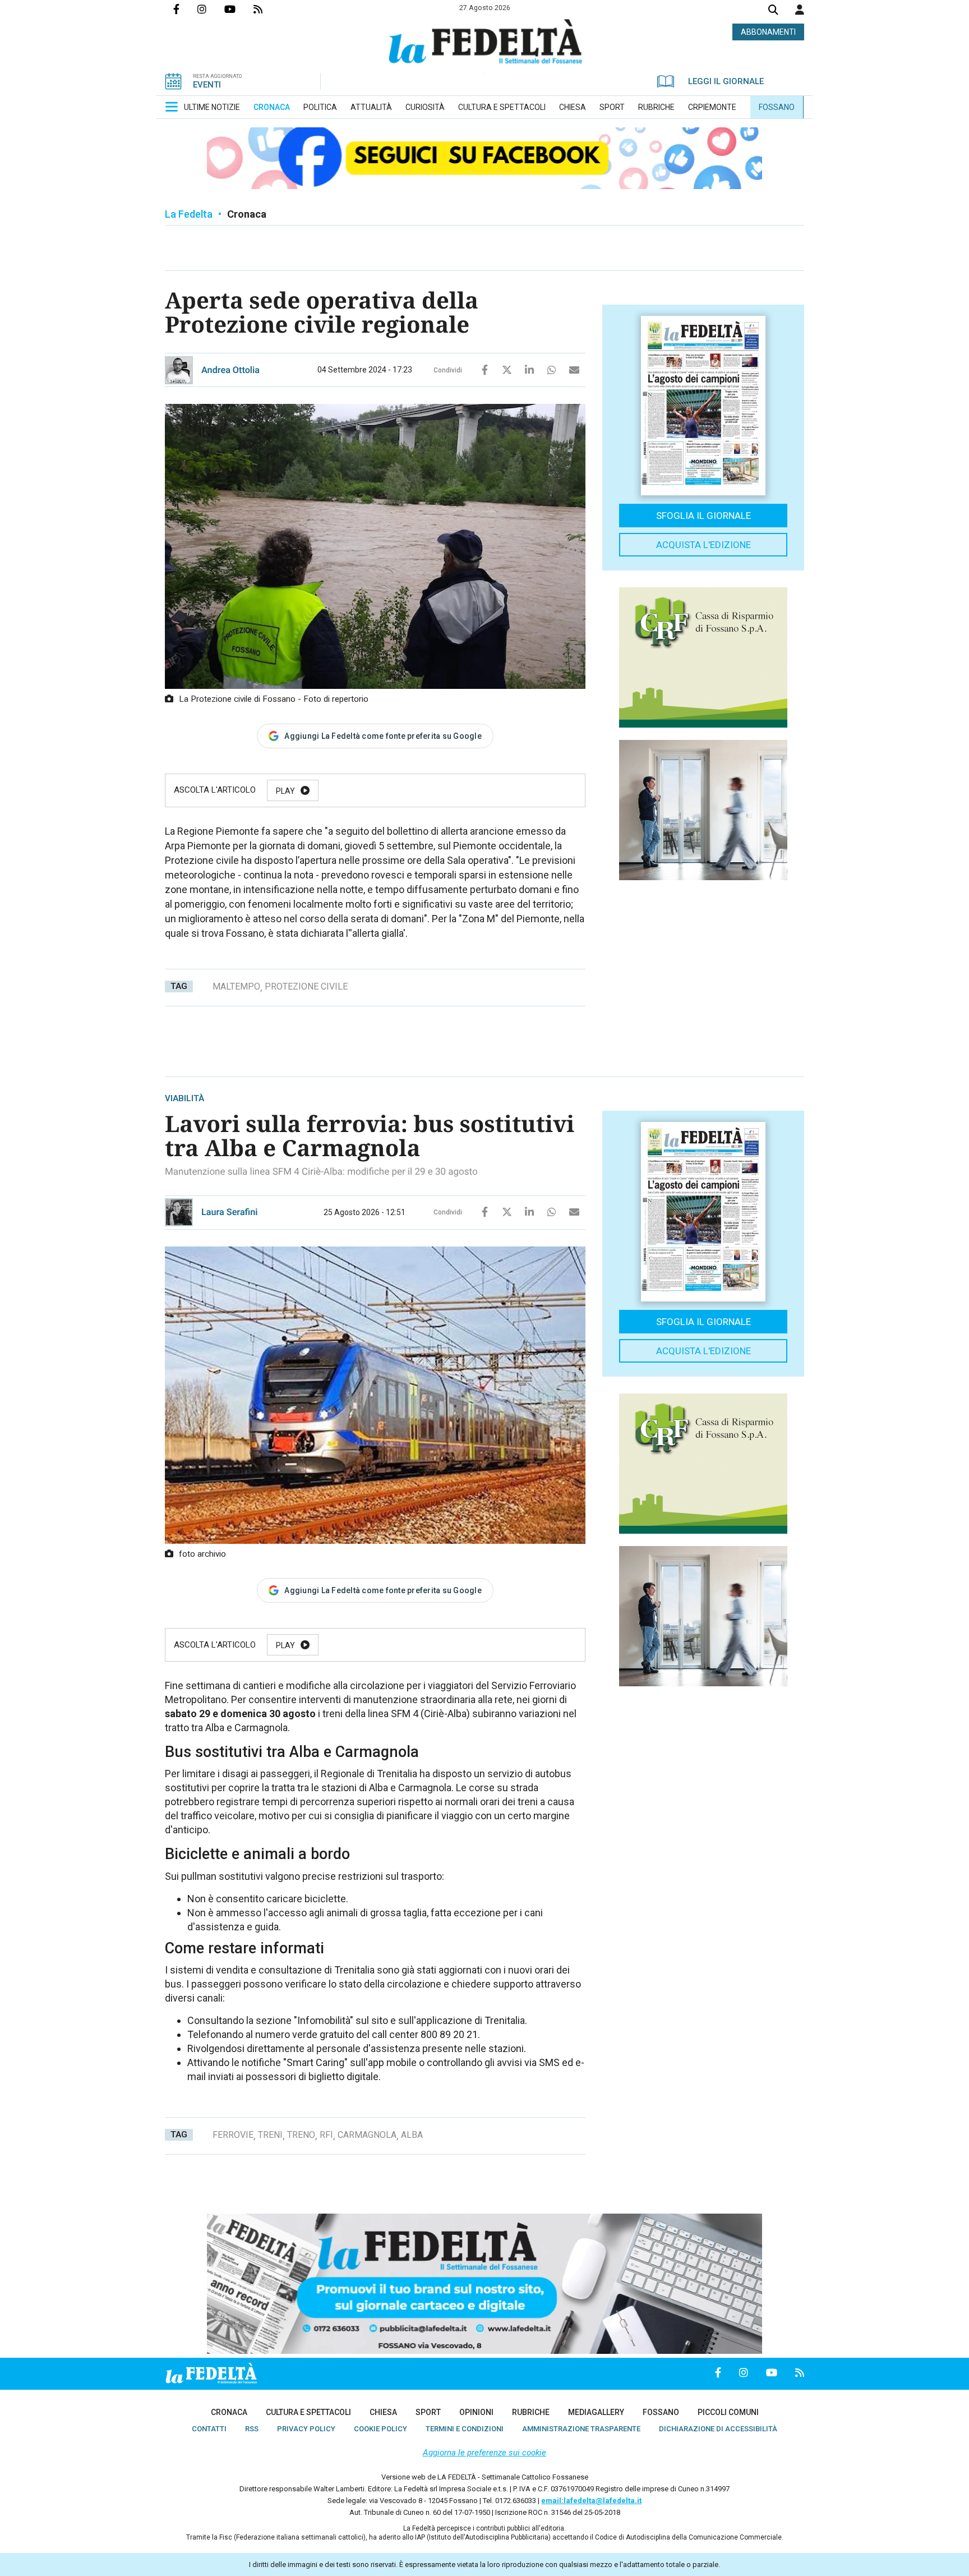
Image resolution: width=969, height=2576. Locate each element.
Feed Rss (267, 9)
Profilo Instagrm (211, 9)
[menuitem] (212, 107)
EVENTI (207, 85)
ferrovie (233, 2135)
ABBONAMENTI (768, 32)
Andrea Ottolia (230, 370)
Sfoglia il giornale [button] (703, 516)
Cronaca (247, 214)
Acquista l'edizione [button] (703, 545)
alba (412, 2135)
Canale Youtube (239, 9)
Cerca (773, 11)
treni (270, 2135)
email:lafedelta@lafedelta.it (591, 2501)
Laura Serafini (230, 1212)
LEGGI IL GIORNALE (726, 81)
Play (285, 791)
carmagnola (367, 2135)
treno (301, 2135)
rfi (326, 2135)
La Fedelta (189, 214)
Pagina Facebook (185, 9)
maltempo (236, 986)
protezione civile (306, 986)
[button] (800, 10)
